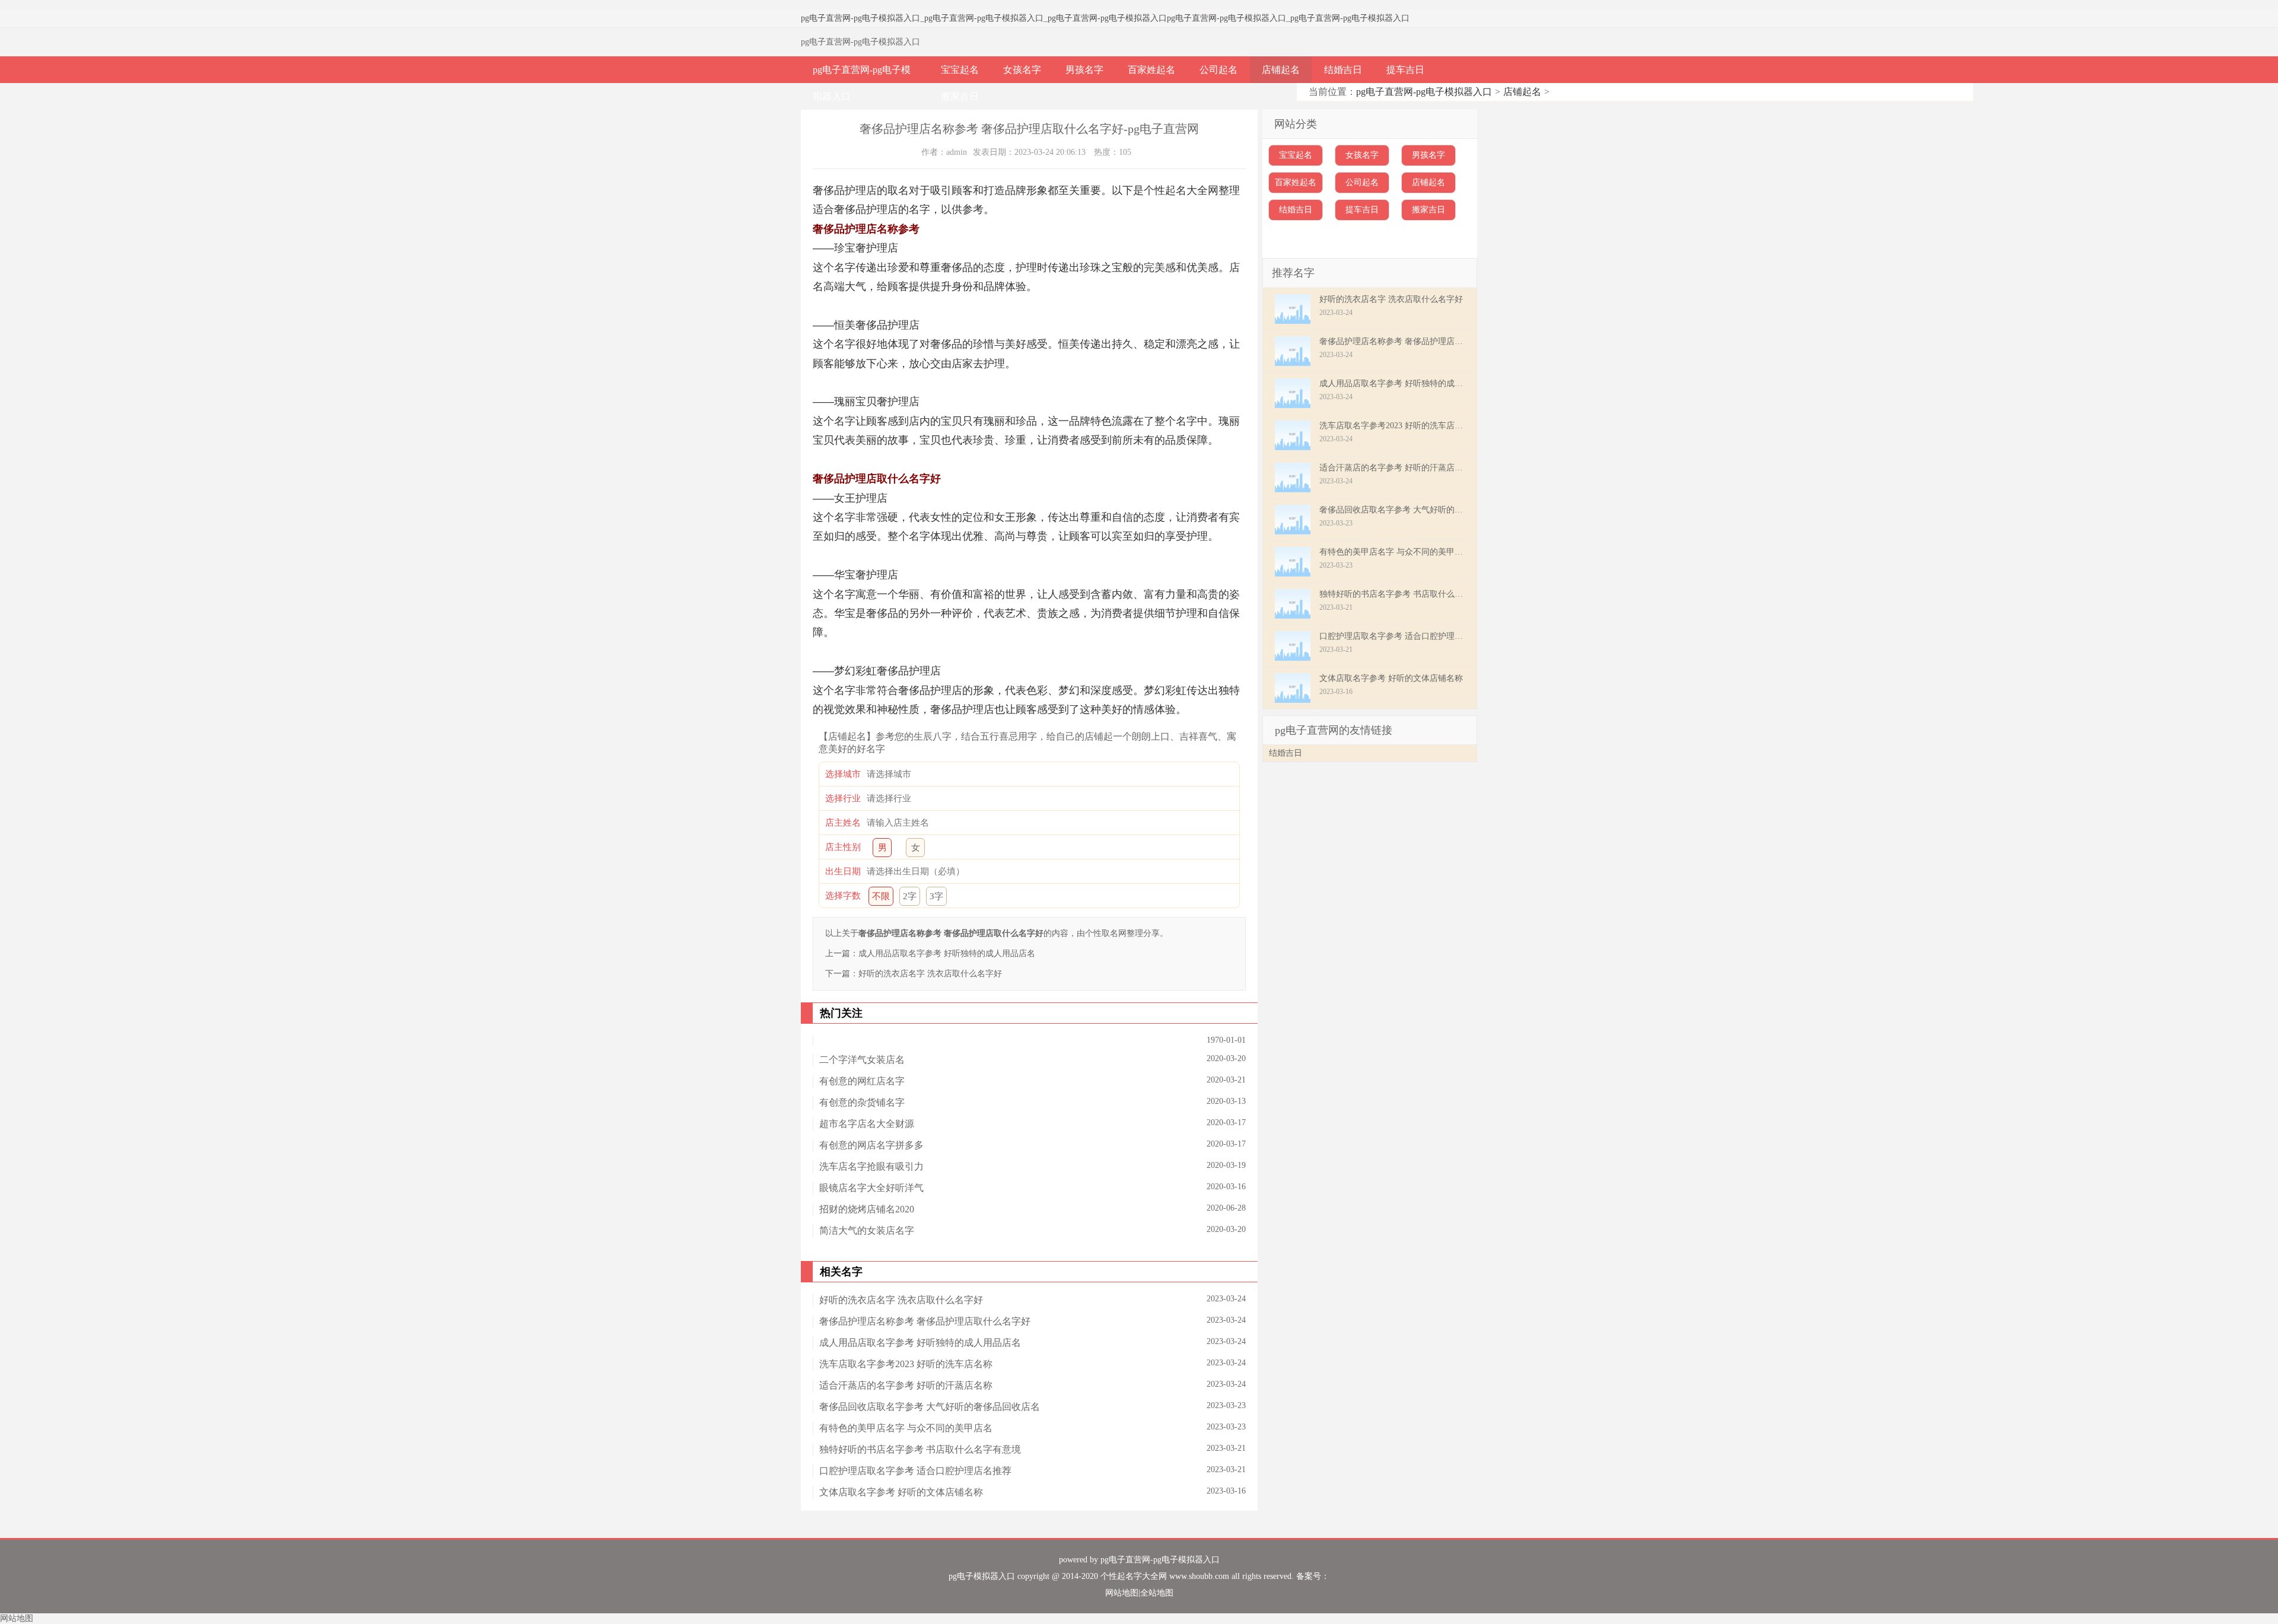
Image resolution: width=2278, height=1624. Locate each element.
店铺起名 (1281, 70)
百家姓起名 (1151, 70)
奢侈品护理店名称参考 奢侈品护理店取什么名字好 (925, 1321)
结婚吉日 (1343, 70)
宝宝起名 (960, 70)
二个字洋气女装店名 (862, 1060)
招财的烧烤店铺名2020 (867, 1209)
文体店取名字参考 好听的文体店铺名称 (901, 1492)
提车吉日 (1405, 70)
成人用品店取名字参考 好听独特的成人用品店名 (947, 953)
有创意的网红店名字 (862, 1081)
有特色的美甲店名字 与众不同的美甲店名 (906, 1428)
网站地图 (1122, 1593)
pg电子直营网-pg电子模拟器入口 (860, 18)
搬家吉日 (960, 96)
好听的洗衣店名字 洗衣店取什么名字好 (930, 974)
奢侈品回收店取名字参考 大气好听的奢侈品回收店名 (930, 1407)
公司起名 (1218, 70)
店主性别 (843, 847)
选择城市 (843, 774)
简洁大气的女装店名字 (867, 1230)
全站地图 (1157, 1593)
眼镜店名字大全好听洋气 (871, 1188)
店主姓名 (843, 823)
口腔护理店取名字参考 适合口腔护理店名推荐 (915, 1471)
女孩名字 (1022, 70)
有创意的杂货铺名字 (862, 1102)
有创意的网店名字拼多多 (871, 1145)
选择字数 (843, 896)
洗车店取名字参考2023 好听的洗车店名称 (906, 1364)
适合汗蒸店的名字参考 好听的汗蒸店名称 (906, 1385)
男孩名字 (1084, 70)
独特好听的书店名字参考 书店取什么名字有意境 (920, 1449)
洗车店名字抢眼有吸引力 (871, 1166)
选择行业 (843, 798)
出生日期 (843, 871)
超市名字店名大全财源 (867, 1124)
